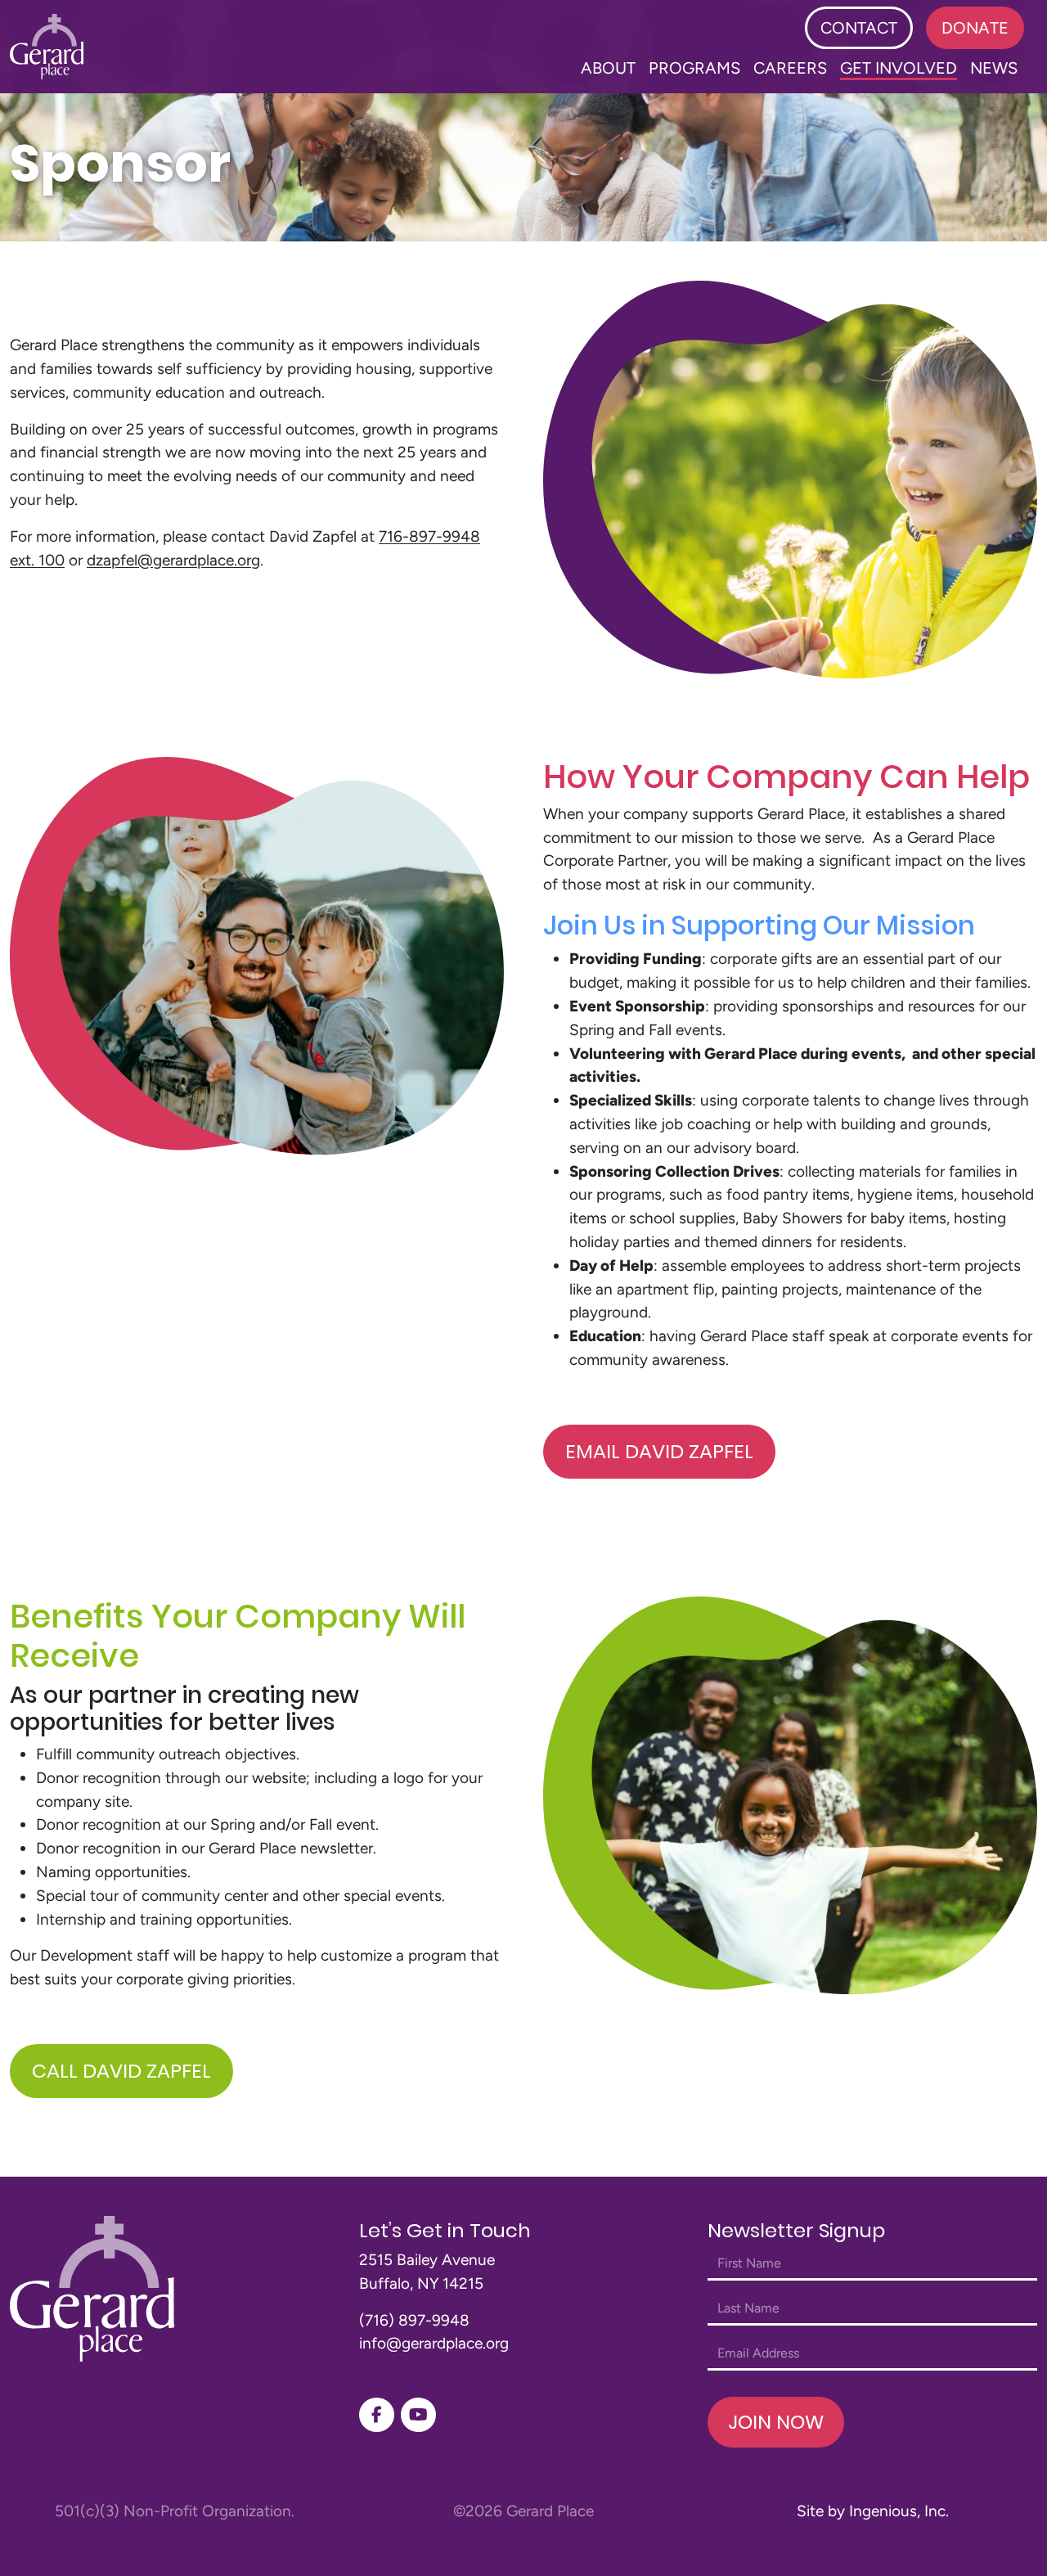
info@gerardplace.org (434, 2343)
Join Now (776, 2422)
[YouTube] (418, 2415)
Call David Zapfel (121, 2071)
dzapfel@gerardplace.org (173, 560)
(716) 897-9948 (414, 2320)
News (994, 68)
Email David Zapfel (659, 1451)
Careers (790, 68)
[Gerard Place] (47, 47)
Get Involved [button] (899, 68)
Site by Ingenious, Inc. (873, 2511)
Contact (859, 28)
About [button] (608, 68)
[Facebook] (377, 2415)
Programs (694, 68)
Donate (975, 28)
